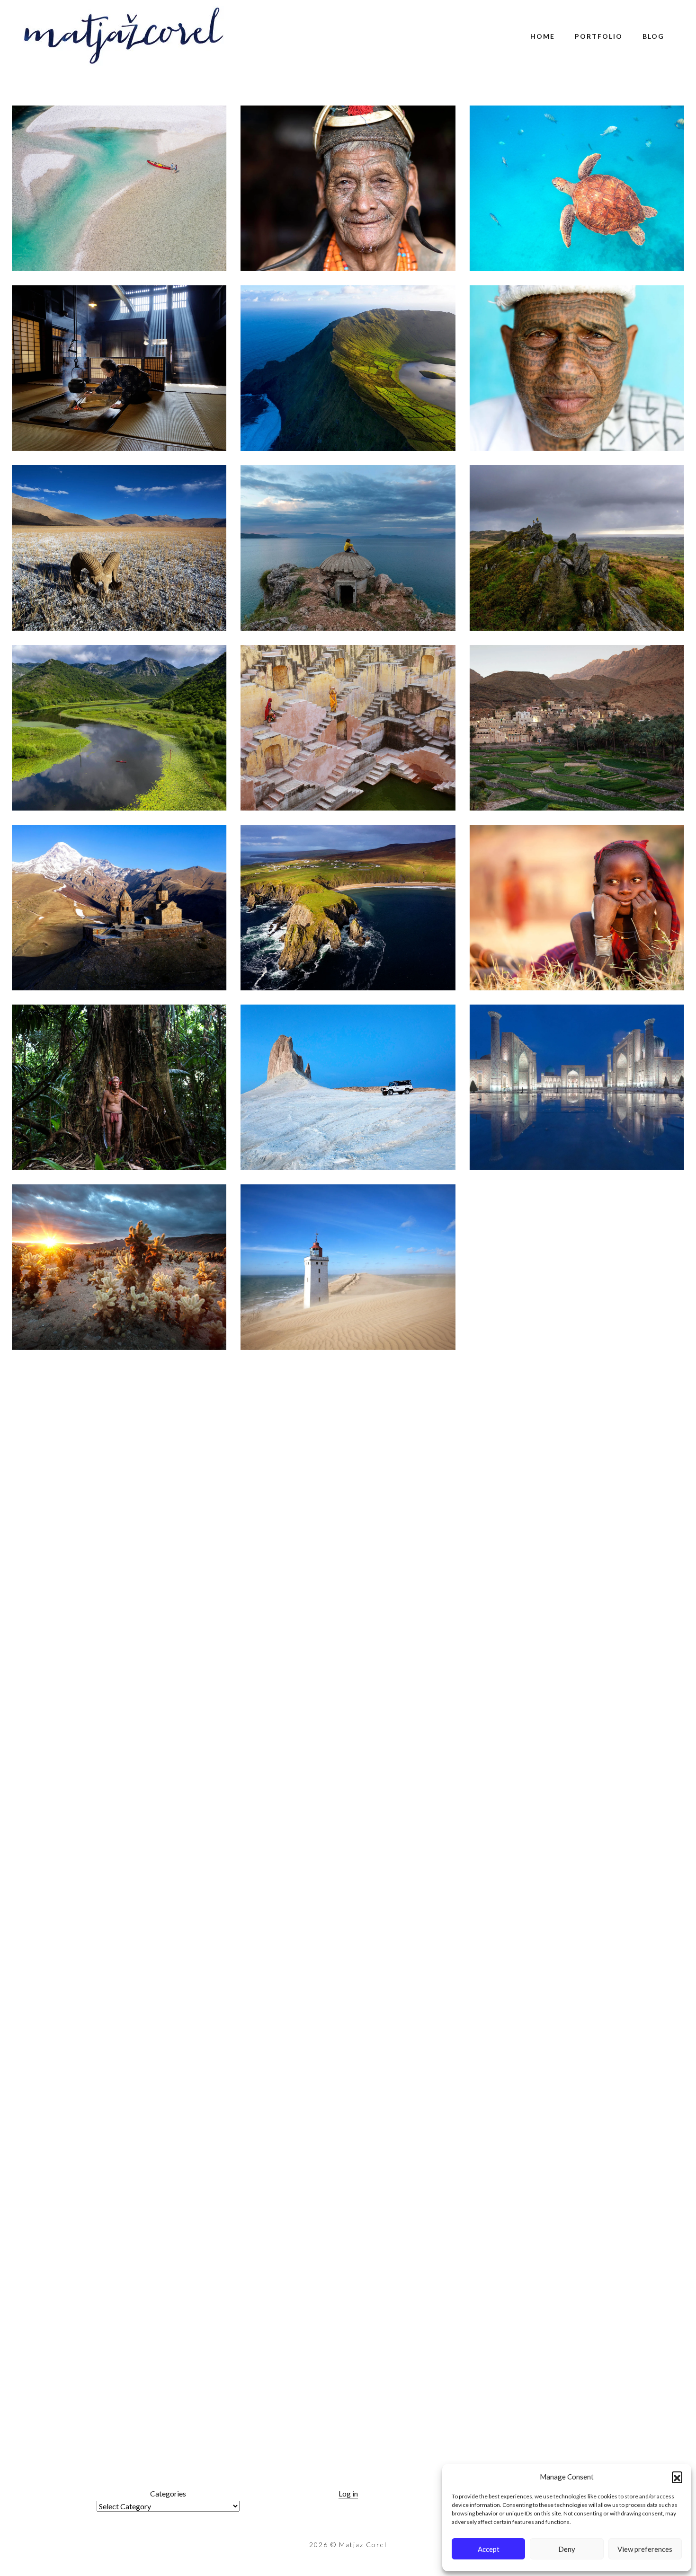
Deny (567, 2549)
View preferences (645, 2549)
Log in (348, 2493)
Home (543, 36)
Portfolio (599, 36)
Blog (653, 36)
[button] (677, 2477)
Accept (489, 2549)
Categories (168, 2493)
